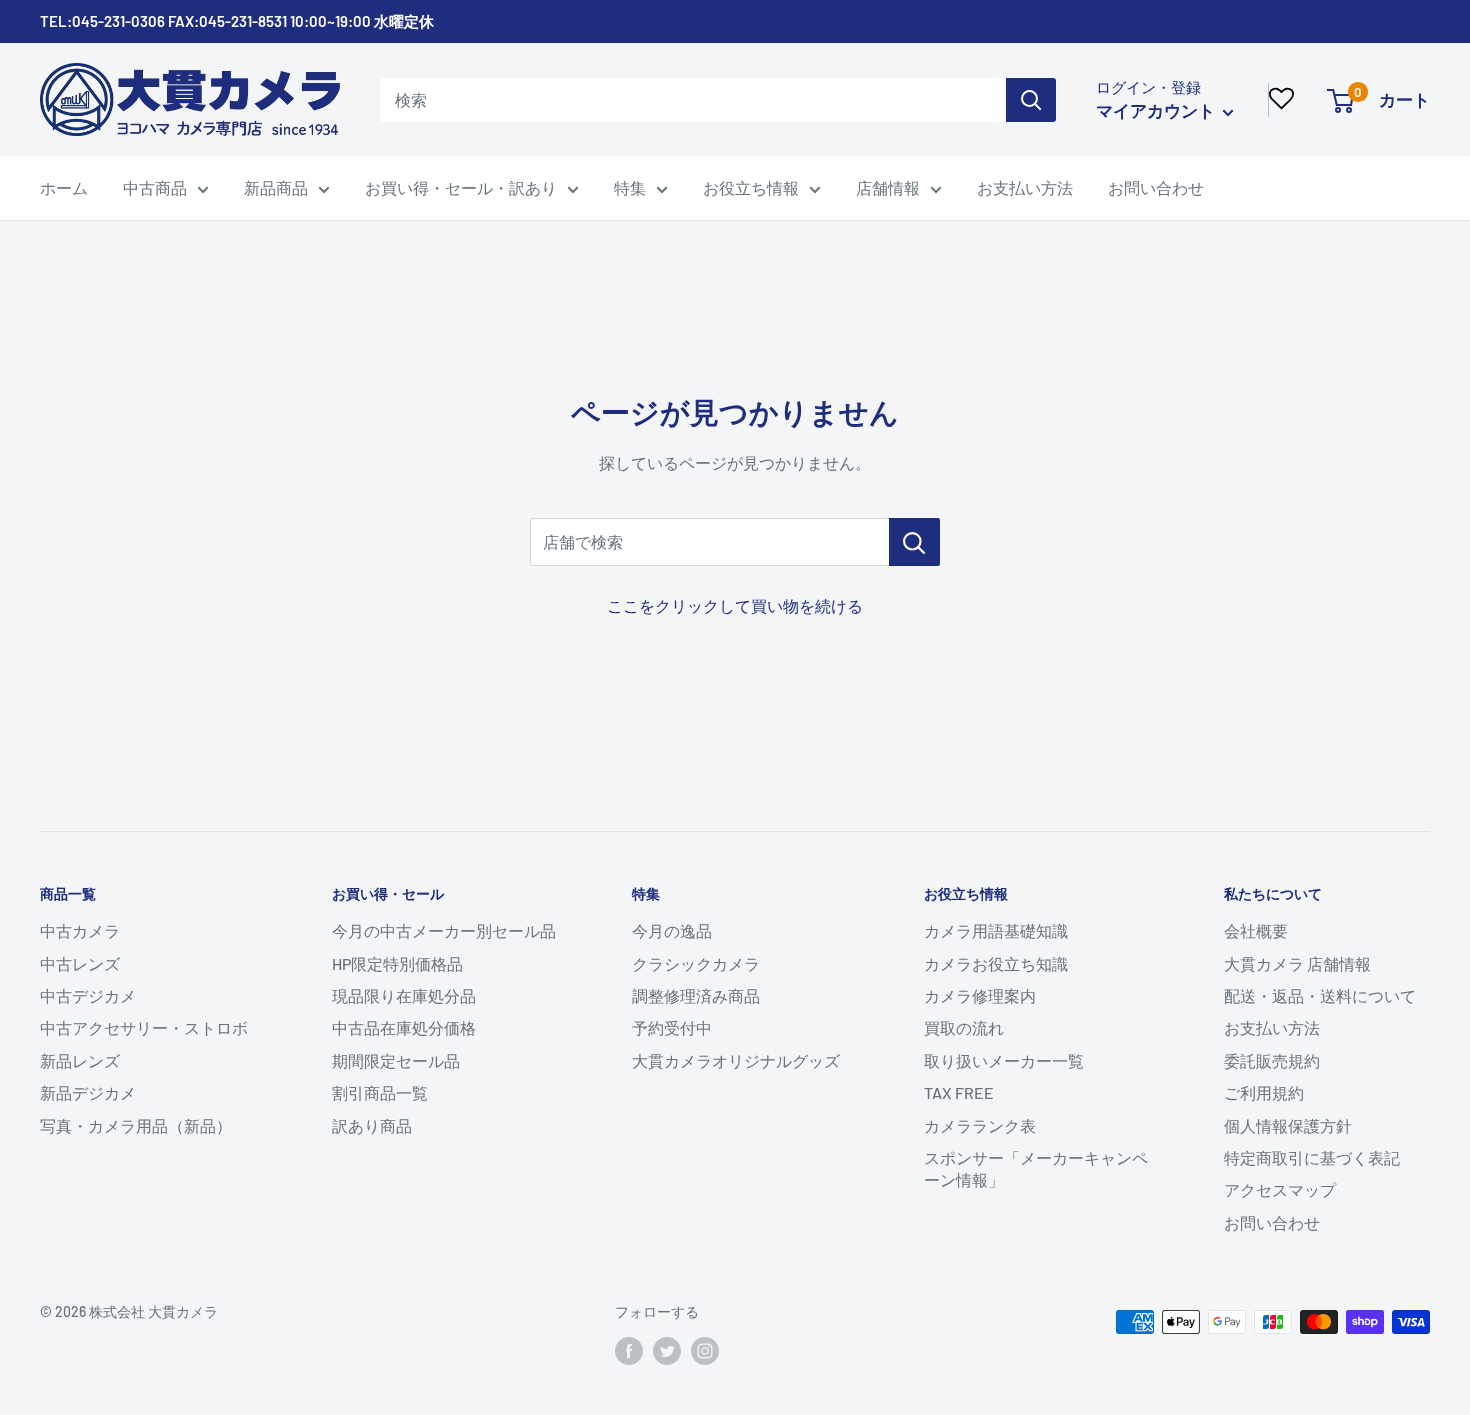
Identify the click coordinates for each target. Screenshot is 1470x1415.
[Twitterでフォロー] (667, 1351)
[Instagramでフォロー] (705, 1351)
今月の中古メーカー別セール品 (444, 930)
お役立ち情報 (751, 187)
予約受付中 (672, 1027)
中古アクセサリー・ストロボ (144, 1027)
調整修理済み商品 (696, 995)
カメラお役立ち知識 (996, 963)
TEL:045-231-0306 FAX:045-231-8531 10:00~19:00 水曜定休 (237, 21)
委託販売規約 (1272, 1060)
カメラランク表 (980, 1125)
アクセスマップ (1280, 1189)
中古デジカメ (88, 995)
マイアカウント (1157, 110)
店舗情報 (888, 187)
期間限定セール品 (396, 1060)
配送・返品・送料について (1320, 995)
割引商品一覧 (380, 1092)
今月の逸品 (672, 930)
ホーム (64, 187)
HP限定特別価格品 (397, 963)
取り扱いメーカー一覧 (1004, 1060)
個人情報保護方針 (1288, 1125)
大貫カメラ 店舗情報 (1297, 963)
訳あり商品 (372, 1125)
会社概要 (1256, 930)
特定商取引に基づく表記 (1312, 1157)
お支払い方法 (1025, 187)
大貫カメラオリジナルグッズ (736, 1060)
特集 (630, 187)
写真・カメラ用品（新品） (136, 1125)
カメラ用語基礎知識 (996, 930)
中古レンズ (80, 963)
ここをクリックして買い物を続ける (735, 605)
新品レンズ (80, 1060)
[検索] (1031, 100)
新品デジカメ (88, 1092)
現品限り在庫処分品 (404, 995)
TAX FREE (959, 1092)
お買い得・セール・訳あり (461, 187)
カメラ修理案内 (980, 995)
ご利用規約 (1264, 1092)
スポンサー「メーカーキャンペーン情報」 (1036, 1168)
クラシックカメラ (696, 963)
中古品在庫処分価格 (404, 1027)
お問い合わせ (1156, 187)
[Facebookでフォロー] (629, 1351)
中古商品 (155, 187)
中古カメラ (80, 930)
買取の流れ (964, 1027)
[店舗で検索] (914, 542)
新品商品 (276, 187)
